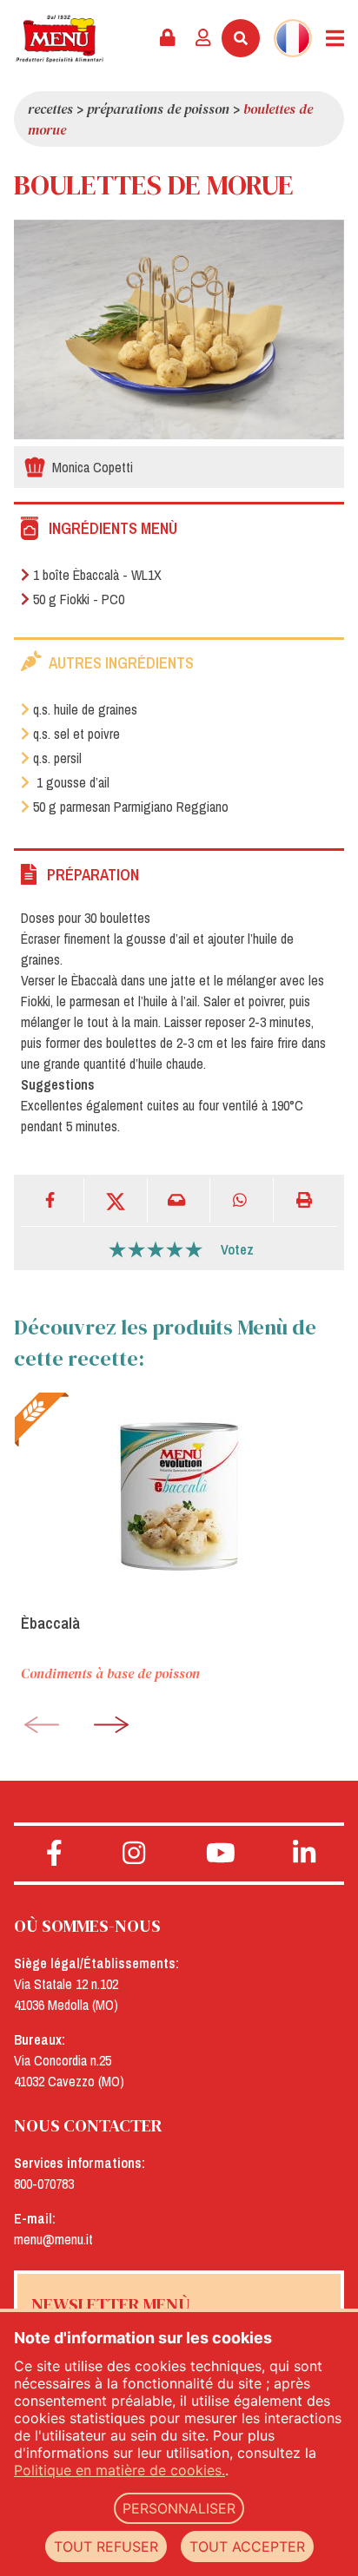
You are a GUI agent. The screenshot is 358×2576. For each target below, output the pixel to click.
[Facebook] (53, 1200)
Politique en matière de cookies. (119, 2470)
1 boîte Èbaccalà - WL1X (97, 575)
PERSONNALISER (179, 2508)
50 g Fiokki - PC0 (79, 599)
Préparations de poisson (158, 109)
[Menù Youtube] (221, 1854)
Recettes (50, 109)
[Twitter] (116, 1200)
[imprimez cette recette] (305, 1200)
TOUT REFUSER (106, 2546)
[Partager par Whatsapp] (242, 1200)
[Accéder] (203, 38)
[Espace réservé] (168, 38)
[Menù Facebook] (54, 1854)
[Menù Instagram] (134, 1854)
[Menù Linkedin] (304, 1854)
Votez (237, 1249)
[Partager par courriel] (179, 1200)
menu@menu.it (53, 2239)
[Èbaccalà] (179, 1496)
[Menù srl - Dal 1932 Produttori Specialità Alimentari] (60, 39)
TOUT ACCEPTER (247, 2546)
